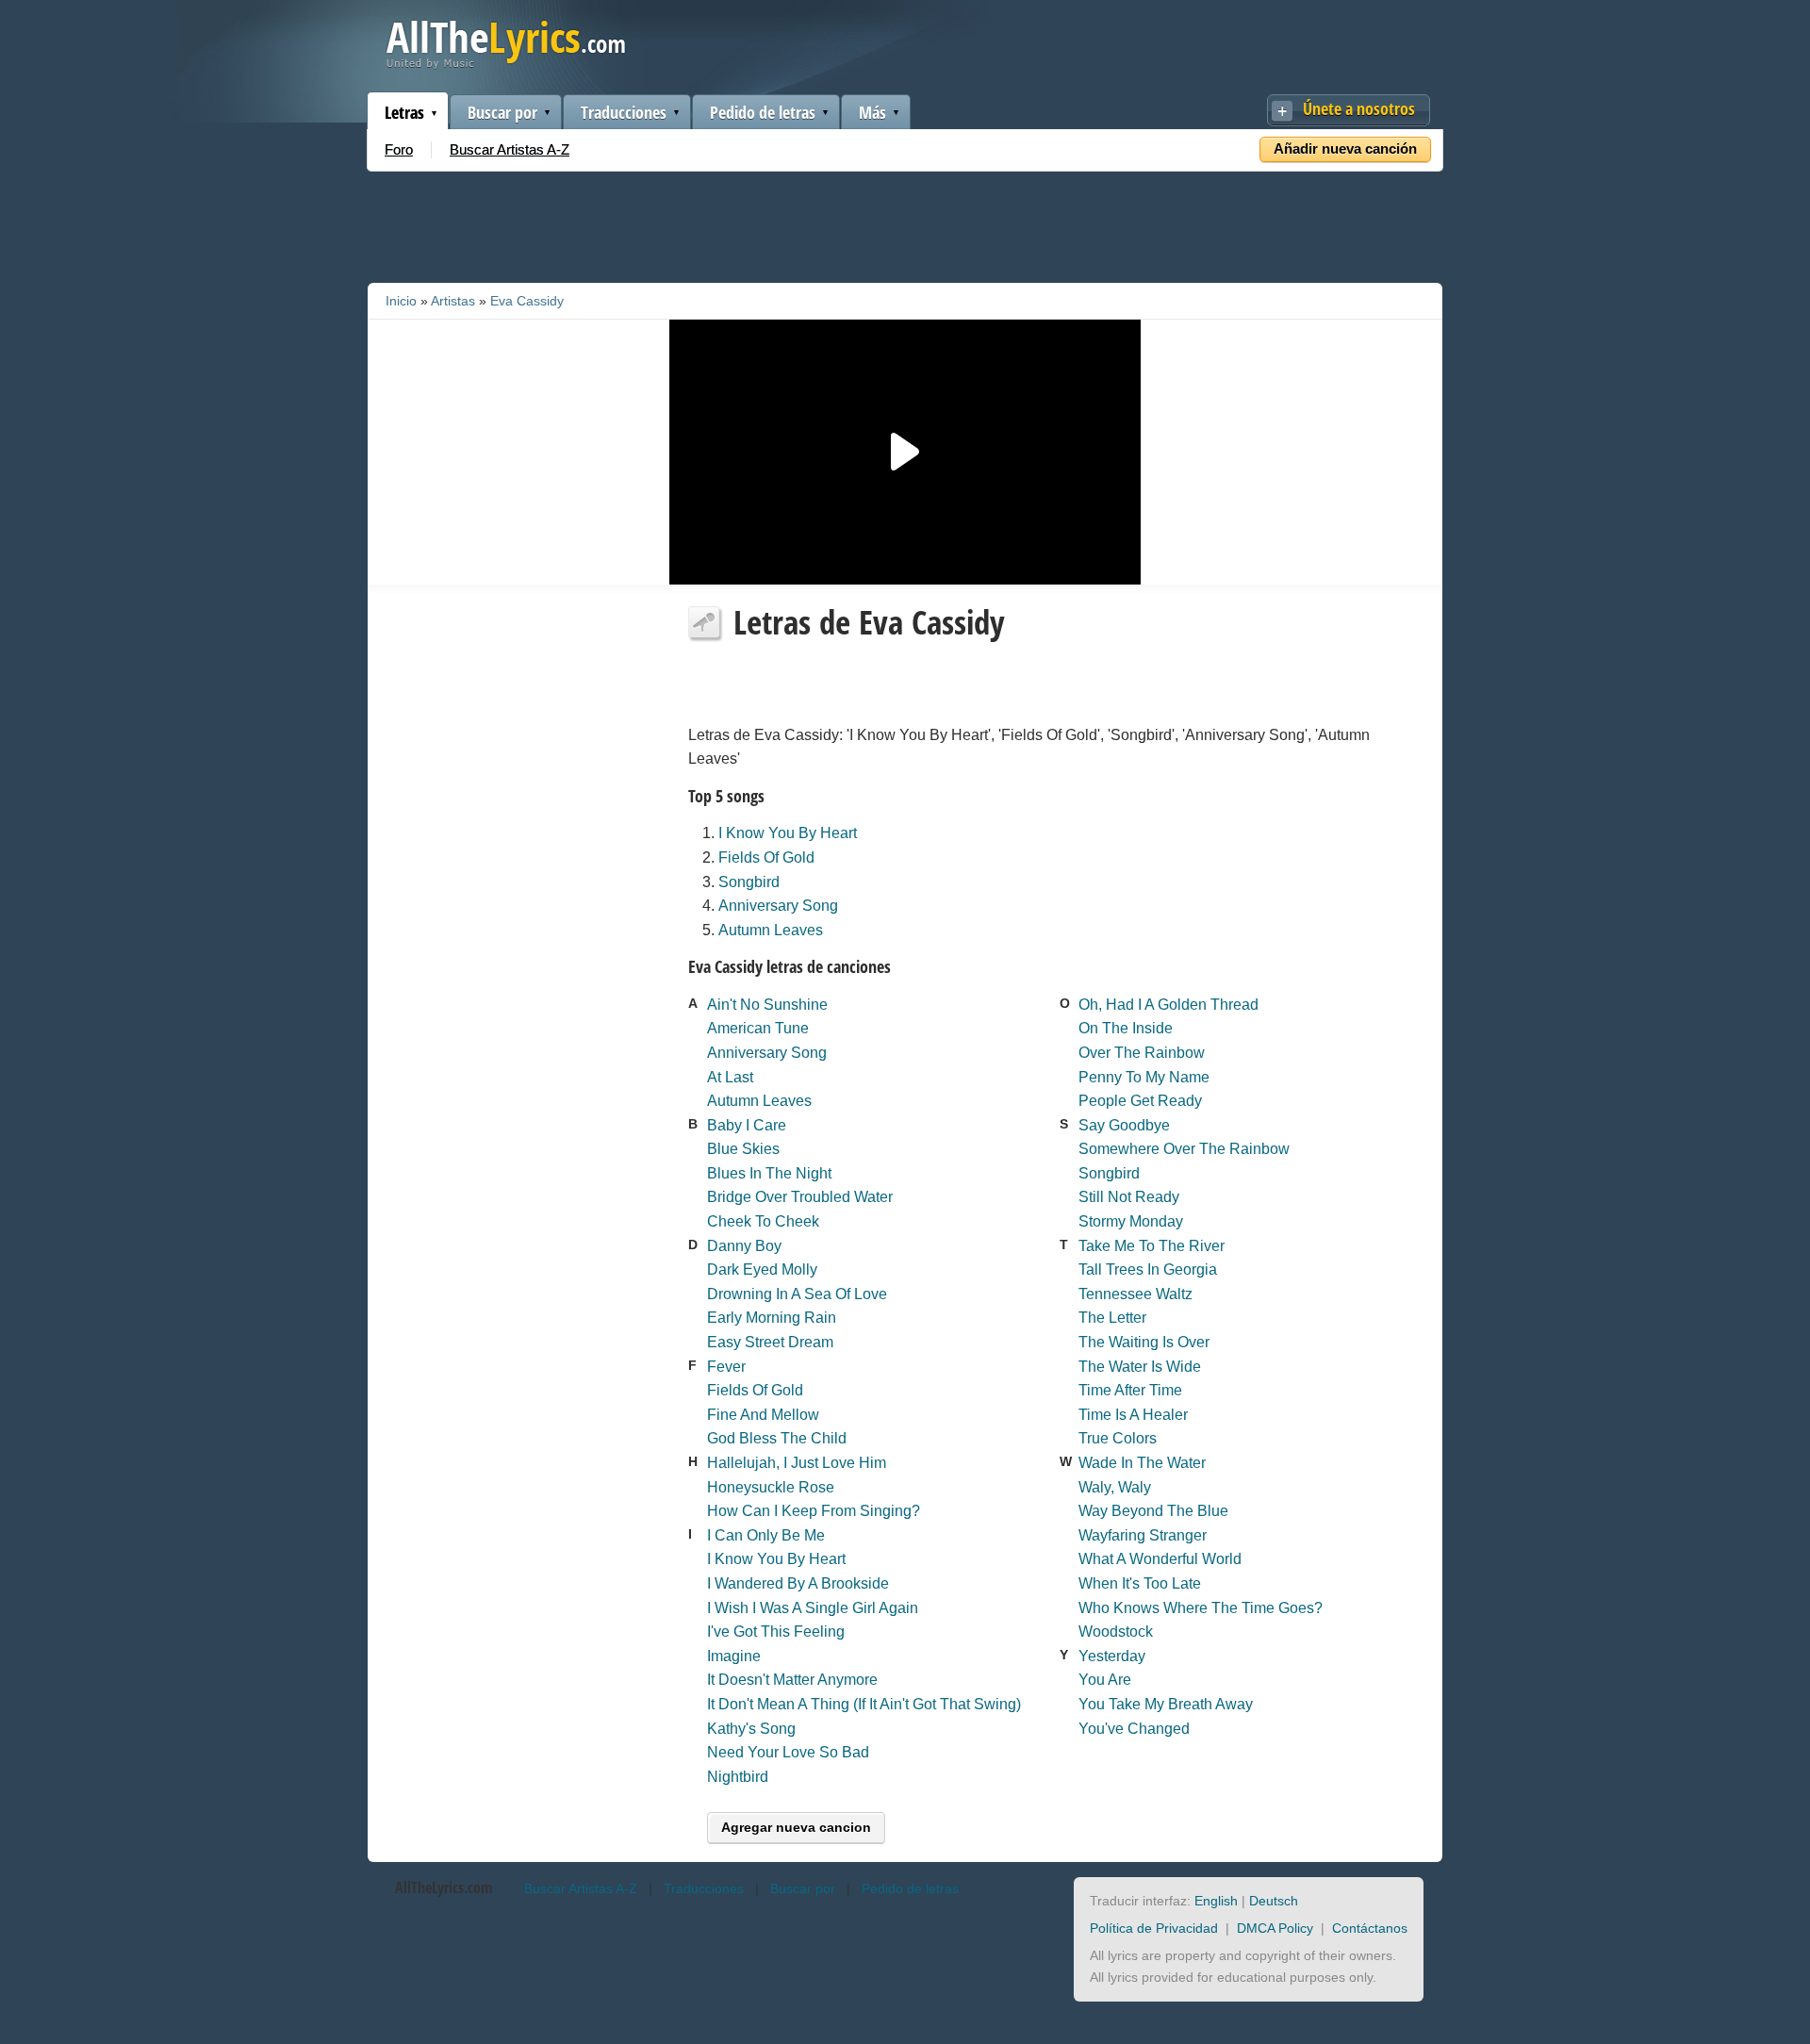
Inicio (401, 301)
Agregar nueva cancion (796, 1827)
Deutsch (1274, 1901)
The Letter (1112, 1318)
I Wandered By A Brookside (798, 1583)
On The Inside (1126, 1028)
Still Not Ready (1129, 1197)
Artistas (453, 301)
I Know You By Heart (788, 833)
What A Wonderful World (1160, 1559)
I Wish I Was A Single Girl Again (813, 1608)
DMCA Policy (1275, 1928)
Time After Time (1130, 1390)
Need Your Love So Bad (788, 1752)
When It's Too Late (1140, 1583)
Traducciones (624, 112)
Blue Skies (743, 1149)
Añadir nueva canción (1345, 148)
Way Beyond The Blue (1153, 1511)
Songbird (749, 882)
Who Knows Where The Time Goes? (1201, 1608)
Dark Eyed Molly (762, 1269)
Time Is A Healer (1133, 1415)
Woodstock (1116, 1632)
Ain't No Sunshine (767, 1005)
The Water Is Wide (1140, 1367)
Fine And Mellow (763, 1415)
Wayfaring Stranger (1143, 1535)
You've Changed (1134, 1729)
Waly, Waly (1115, 1487)
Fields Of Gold (766, 857)
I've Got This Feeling (776, 1632)
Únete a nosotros (1359, 108)
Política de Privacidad (1154, 1928)
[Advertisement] (905, 223)
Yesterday (1112, 1656)
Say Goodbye (1124, 1125)
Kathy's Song (751, 1729)
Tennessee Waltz (1135, 1294)
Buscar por (502, 112)
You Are (1105, 1680)
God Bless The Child (777, 1438)
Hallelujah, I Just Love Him (797, 1463)
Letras (404, 112)
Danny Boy (744, 1246)
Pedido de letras (763, 112)
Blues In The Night (769, 1173)
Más (872, 112)
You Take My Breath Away (1166, 1704)
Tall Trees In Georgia (1148, 1269)
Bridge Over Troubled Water (800, 1197)
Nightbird (738, 1777)
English (1216, 1901)
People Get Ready (1140, 1101)
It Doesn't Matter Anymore (792, 1680)
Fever (726, 1367)
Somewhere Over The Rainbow (1184, 1149)
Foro (399, 149)
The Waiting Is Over (1144, 1342)
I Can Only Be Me (766, 1535)
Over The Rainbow (1142, 1053)
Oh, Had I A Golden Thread (1168, 1005)
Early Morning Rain (772, 1318)
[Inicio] (506, 65)
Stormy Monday (1131, 1221)
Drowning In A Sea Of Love (797, 1294)
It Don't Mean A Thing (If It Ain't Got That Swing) (864, 1704)
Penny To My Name (1144, 1077)
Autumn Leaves (771, 930)
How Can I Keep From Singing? (814, 1511)
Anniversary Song (778, 906)
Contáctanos (1370, 1928)
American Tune (758, 1028)
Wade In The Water (1142, 1463)
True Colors (1118, 1438)
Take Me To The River (1152, 1246)
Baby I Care (747, 1125)
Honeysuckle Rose (771, 1487)
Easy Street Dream (770, 1342)
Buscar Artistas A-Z (510, 149)
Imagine (734, 1656)
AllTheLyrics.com (444, 1887)
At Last (730, 1077)
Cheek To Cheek (763, 1221)
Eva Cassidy (527, 301)
